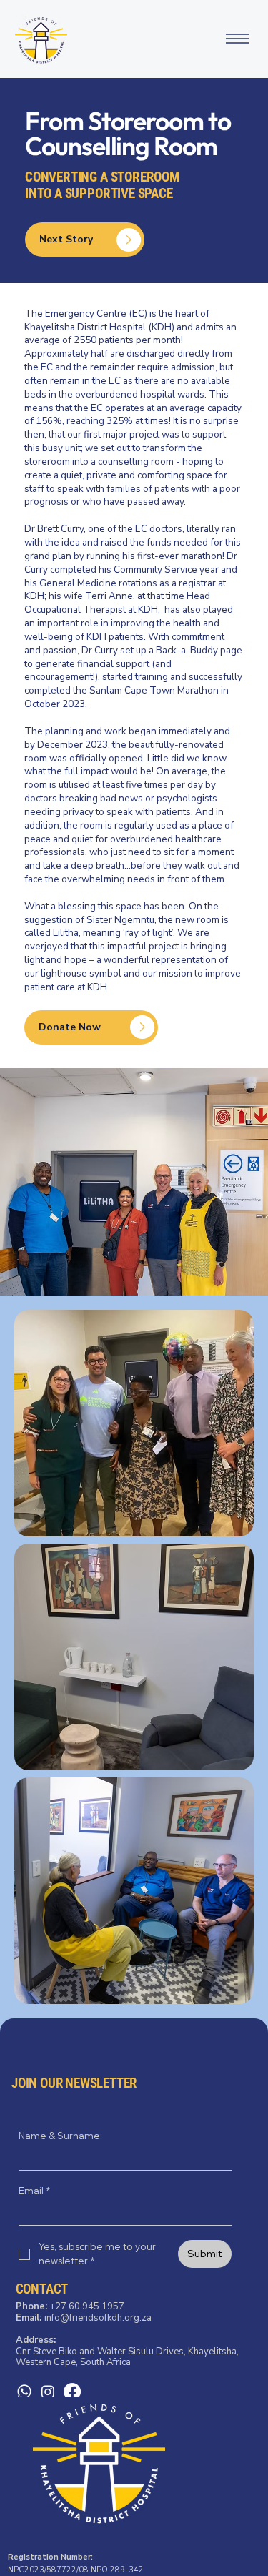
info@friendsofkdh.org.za (98, 2318)
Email (34, 2191)
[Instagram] (48, 2392)
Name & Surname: (60, 2136)
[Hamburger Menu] (237, 39)
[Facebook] (72, 2392)
